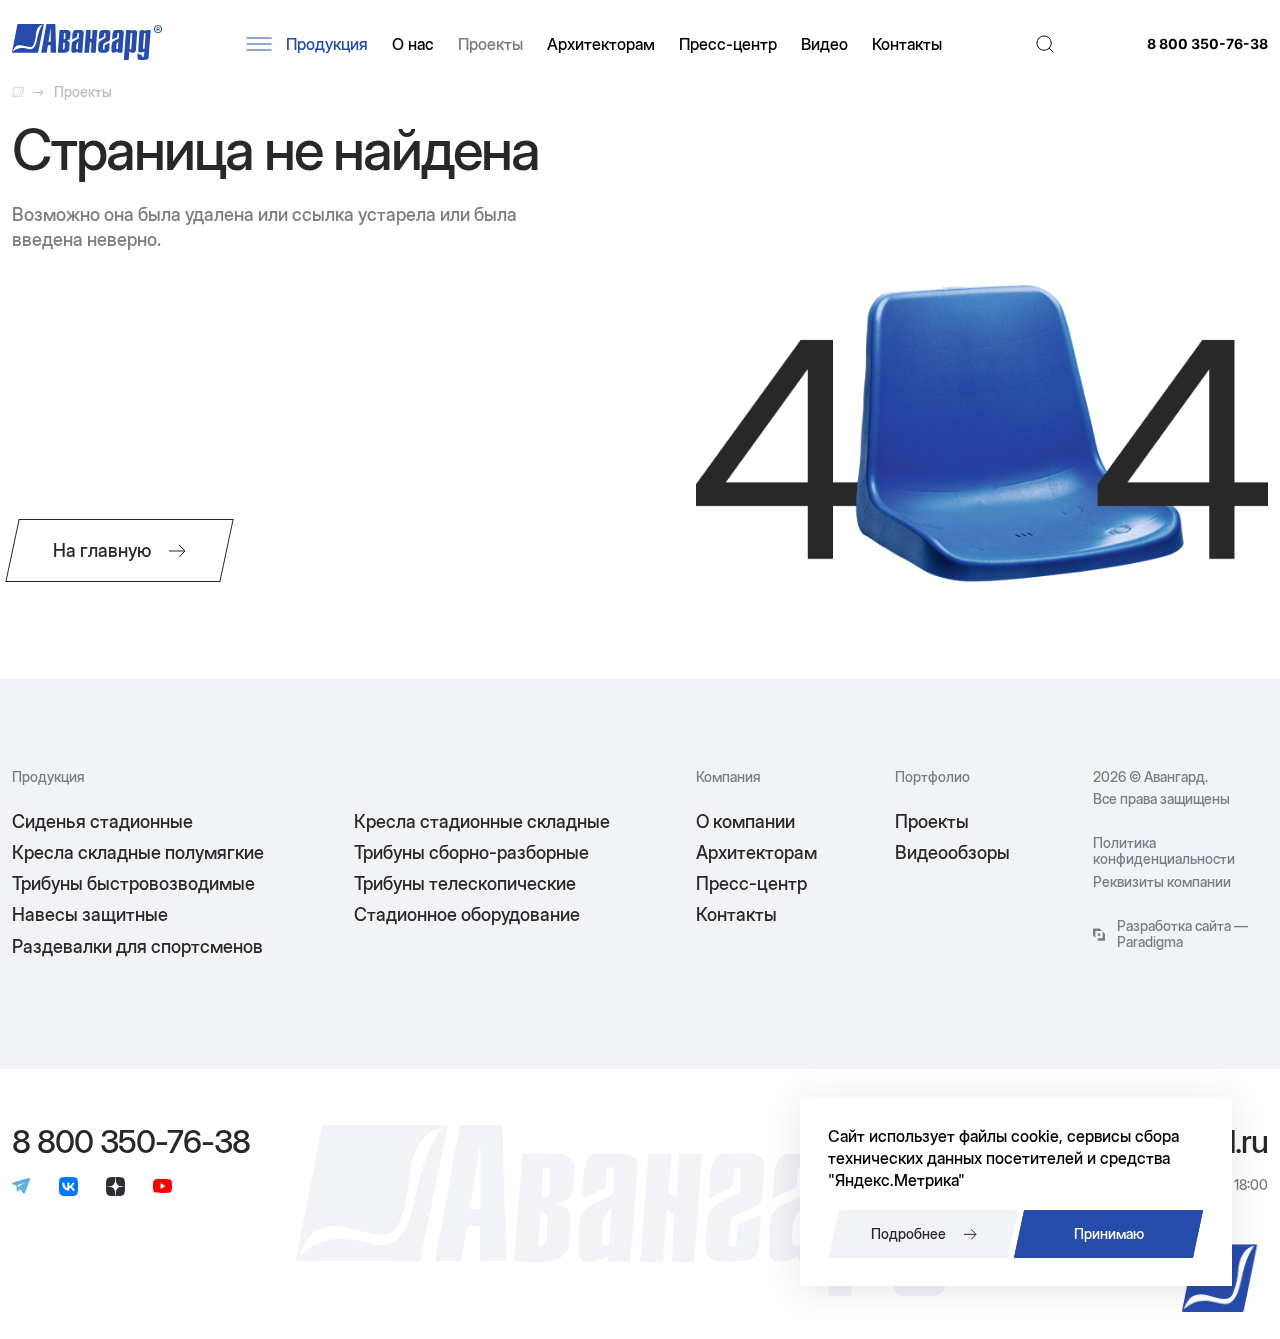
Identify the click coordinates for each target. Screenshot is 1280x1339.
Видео (824, 44)
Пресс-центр (728, 44)
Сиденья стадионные (102, 821)
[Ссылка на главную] (18, 92)
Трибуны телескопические (465, 883)
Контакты (907, 44)
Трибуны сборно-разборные (471, 852)
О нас (413, 44)
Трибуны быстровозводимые (133, 883)
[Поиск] (1045, 44)
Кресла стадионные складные (482, 821)
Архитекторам (601, 44)
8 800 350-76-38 (1207, 44)
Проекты (490, 44)
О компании (745, 821)
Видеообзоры (952, 852)
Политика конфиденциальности (1164, 851)
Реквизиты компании (1162, 882)
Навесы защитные (90, 914)
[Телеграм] (21, 1188)
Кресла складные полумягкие (138, 852)
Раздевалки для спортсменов (137, 946)
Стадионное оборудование (467, 914)
